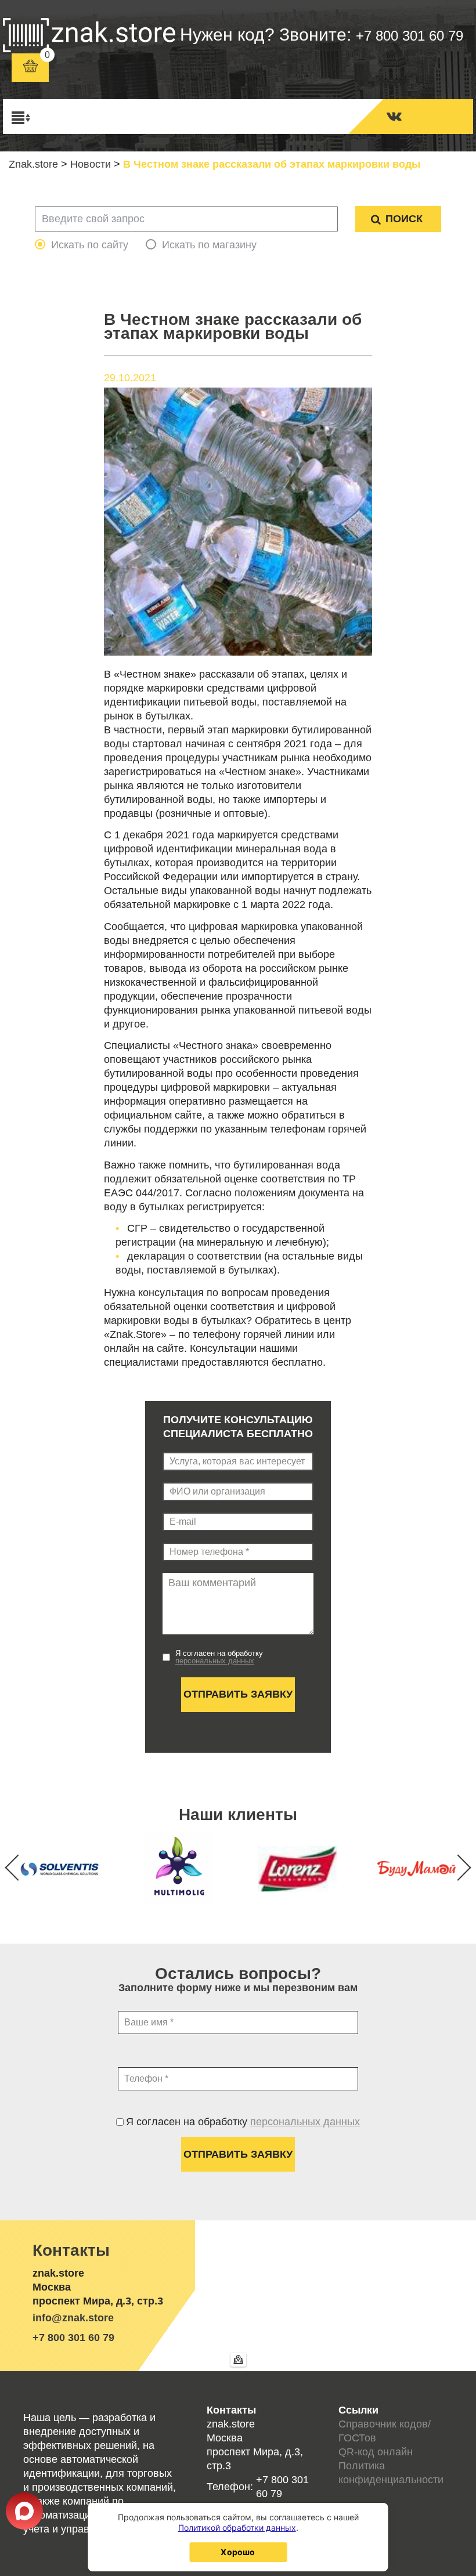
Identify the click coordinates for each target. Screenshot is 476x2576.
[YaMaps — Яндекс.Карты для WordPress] (238, 2360)
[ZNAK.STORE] (89, 35)
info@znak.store (73, 2318)
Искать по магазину (209, 245)
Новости (91, 164)
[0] (30, 68)
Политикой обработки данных (237, 2528)
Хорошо (238, 2552)
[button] (458, 1867)
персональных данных (215, 1661)
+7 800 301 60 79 (410, 36)
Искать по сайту (90, 245)
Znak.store (33, 164)
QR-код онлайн (376, 2452)
